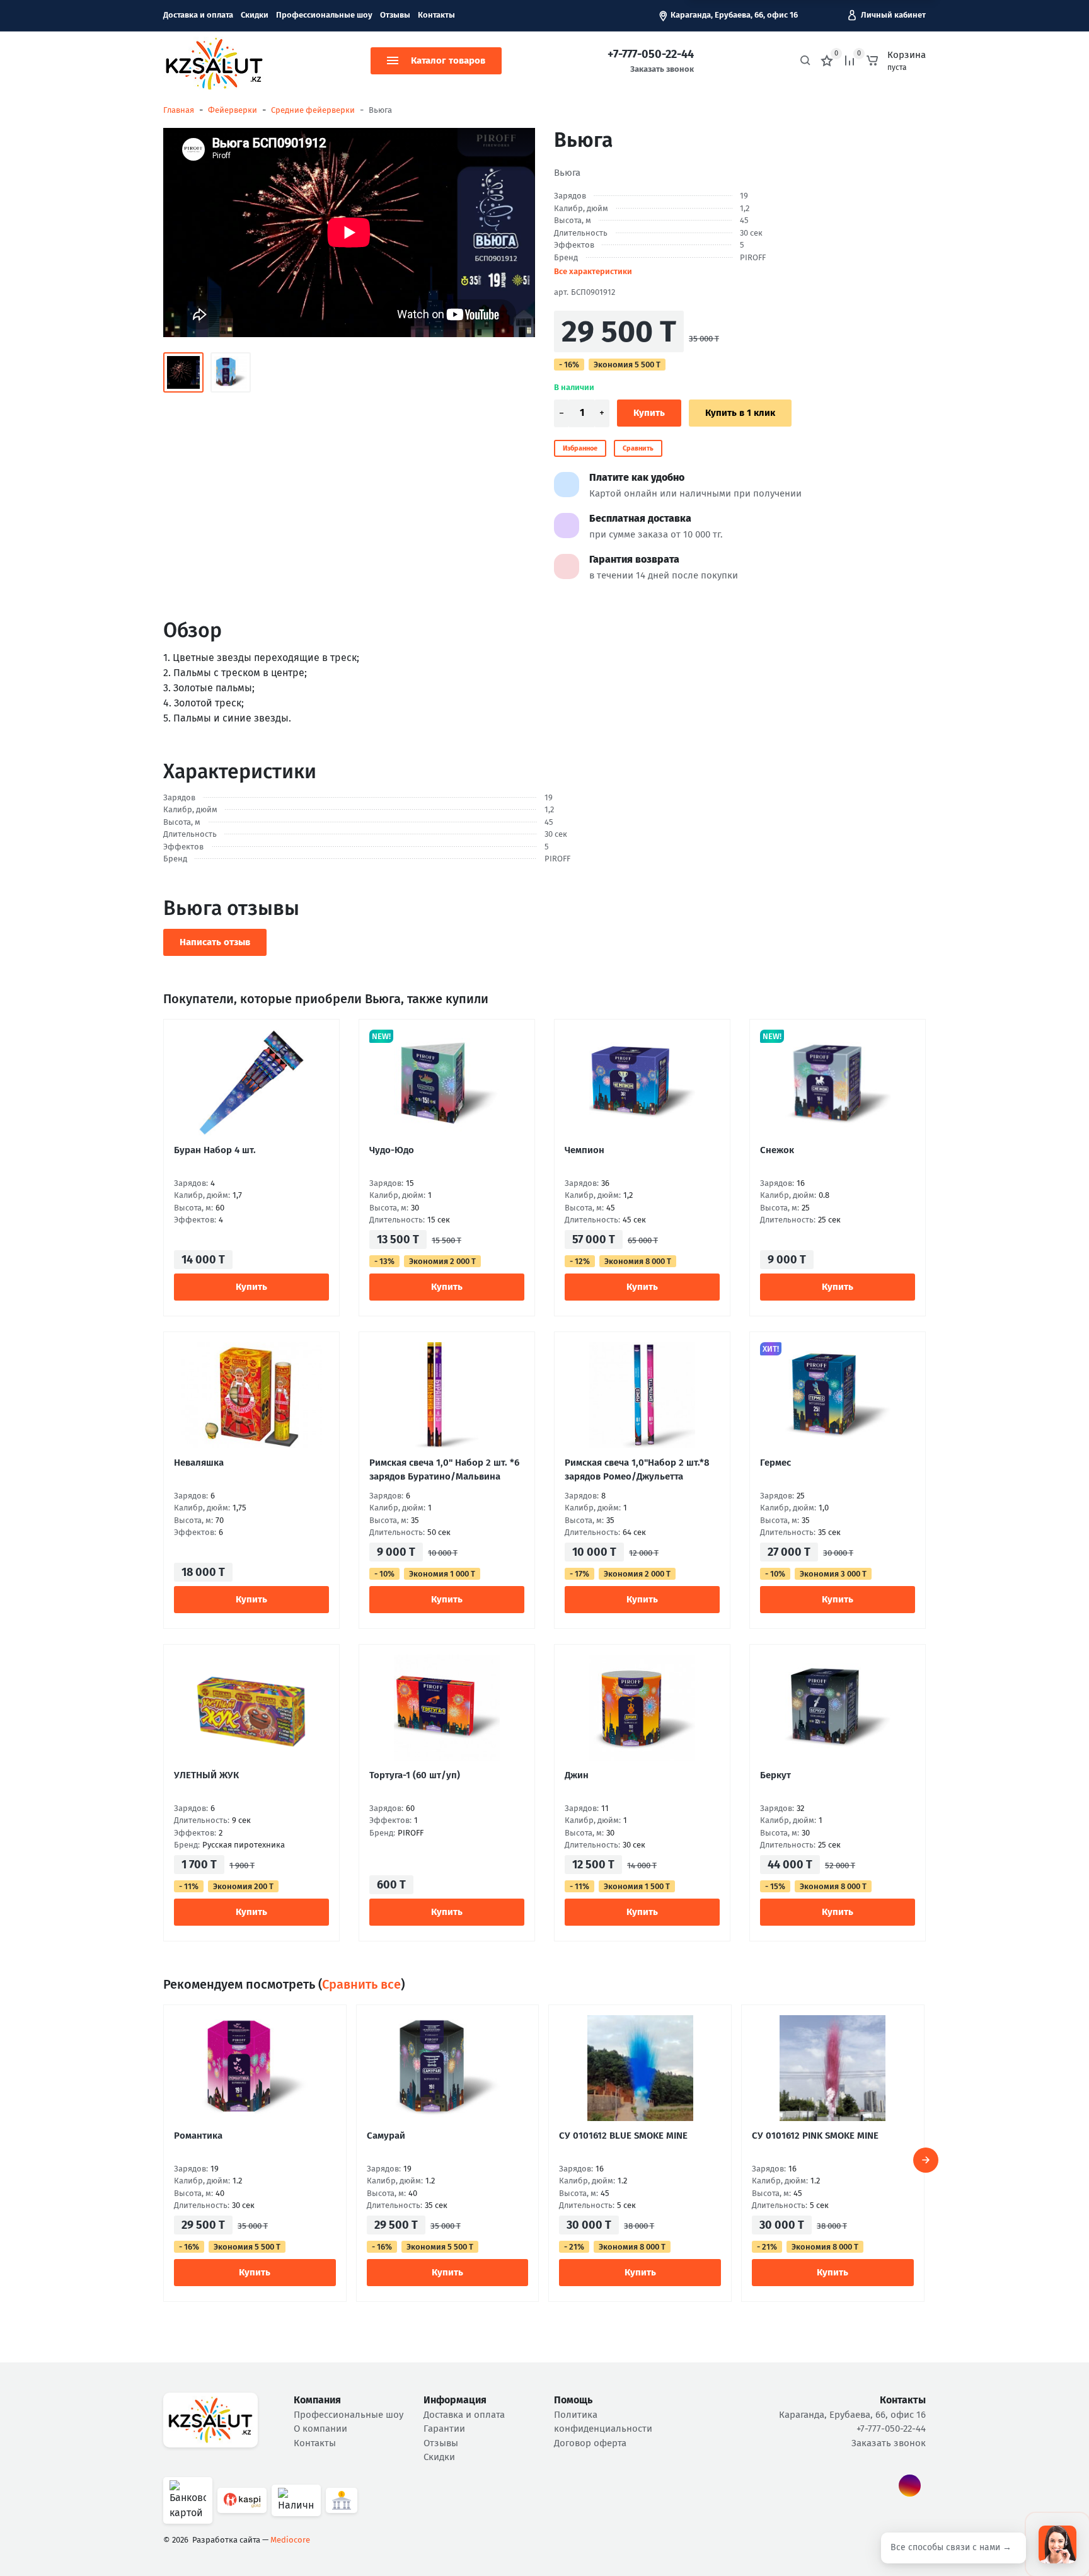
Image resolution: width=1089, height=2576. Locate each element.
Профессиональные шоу (324, 15)
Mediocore (290, 2540)
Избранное (580, 448)
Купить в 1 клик (740, 413)
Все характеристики (593, 271)
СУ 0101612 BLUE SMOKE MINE (623, 2136)
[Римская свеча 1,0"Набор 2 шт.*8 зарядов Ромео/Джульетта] (642, 1395)
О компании (320, 2429)
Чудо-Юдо (392, 1150)
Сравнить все (361, 1984)
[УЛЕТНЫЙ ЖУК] (251, 1708)
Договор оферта (590, 2443)
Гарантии (444, 2429)
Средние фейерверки (313, 110)
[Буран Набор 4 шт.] (251, 1083)
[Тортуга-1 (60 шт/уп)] (447, 1708)
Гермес (775, 1463)
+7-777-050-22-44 (651, 54)
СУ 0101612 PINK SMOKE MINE (815, 2136)
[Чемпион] (642, 1083)
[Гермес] (838, 1395)
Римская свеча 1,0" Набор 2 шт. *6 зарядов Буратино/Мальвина (444, 1469)
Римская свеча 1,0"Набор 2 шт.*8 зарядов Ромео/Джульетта (637, 1469)
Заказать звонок (662, 69)
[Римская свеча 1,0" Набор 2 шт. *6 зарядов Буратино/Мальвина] (447, 1395)
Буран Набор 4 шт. (215, 1150)
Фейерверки (233, 110)
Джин (577, 1775)
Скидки (255, 15)
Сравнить (638, 448)
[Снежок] (838, 1083)
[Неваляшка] (251, 1395)
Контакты (436, 15)
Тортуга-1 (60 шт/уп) (415, 1775)
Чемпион (585, 1150)
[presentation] (926, 2160)
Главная (179, 110)
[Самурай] (448, 2068)
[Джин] (642, 1708)
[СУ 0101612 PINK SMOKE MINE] (833, 2068)
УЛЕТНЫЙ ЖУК (206, 1775)
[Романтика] (255, 2068)
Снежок (777, 1150)
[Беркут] (838, 1708)
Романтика (198, 2136)
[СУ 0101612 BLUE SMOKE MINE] (640, 2068)
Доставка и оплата (198, 15)
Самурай (386, 2136)
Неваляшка (199, 1463)
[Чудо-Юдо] (447, 1083)
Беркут (775, 1775)
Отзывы (395, 15)
